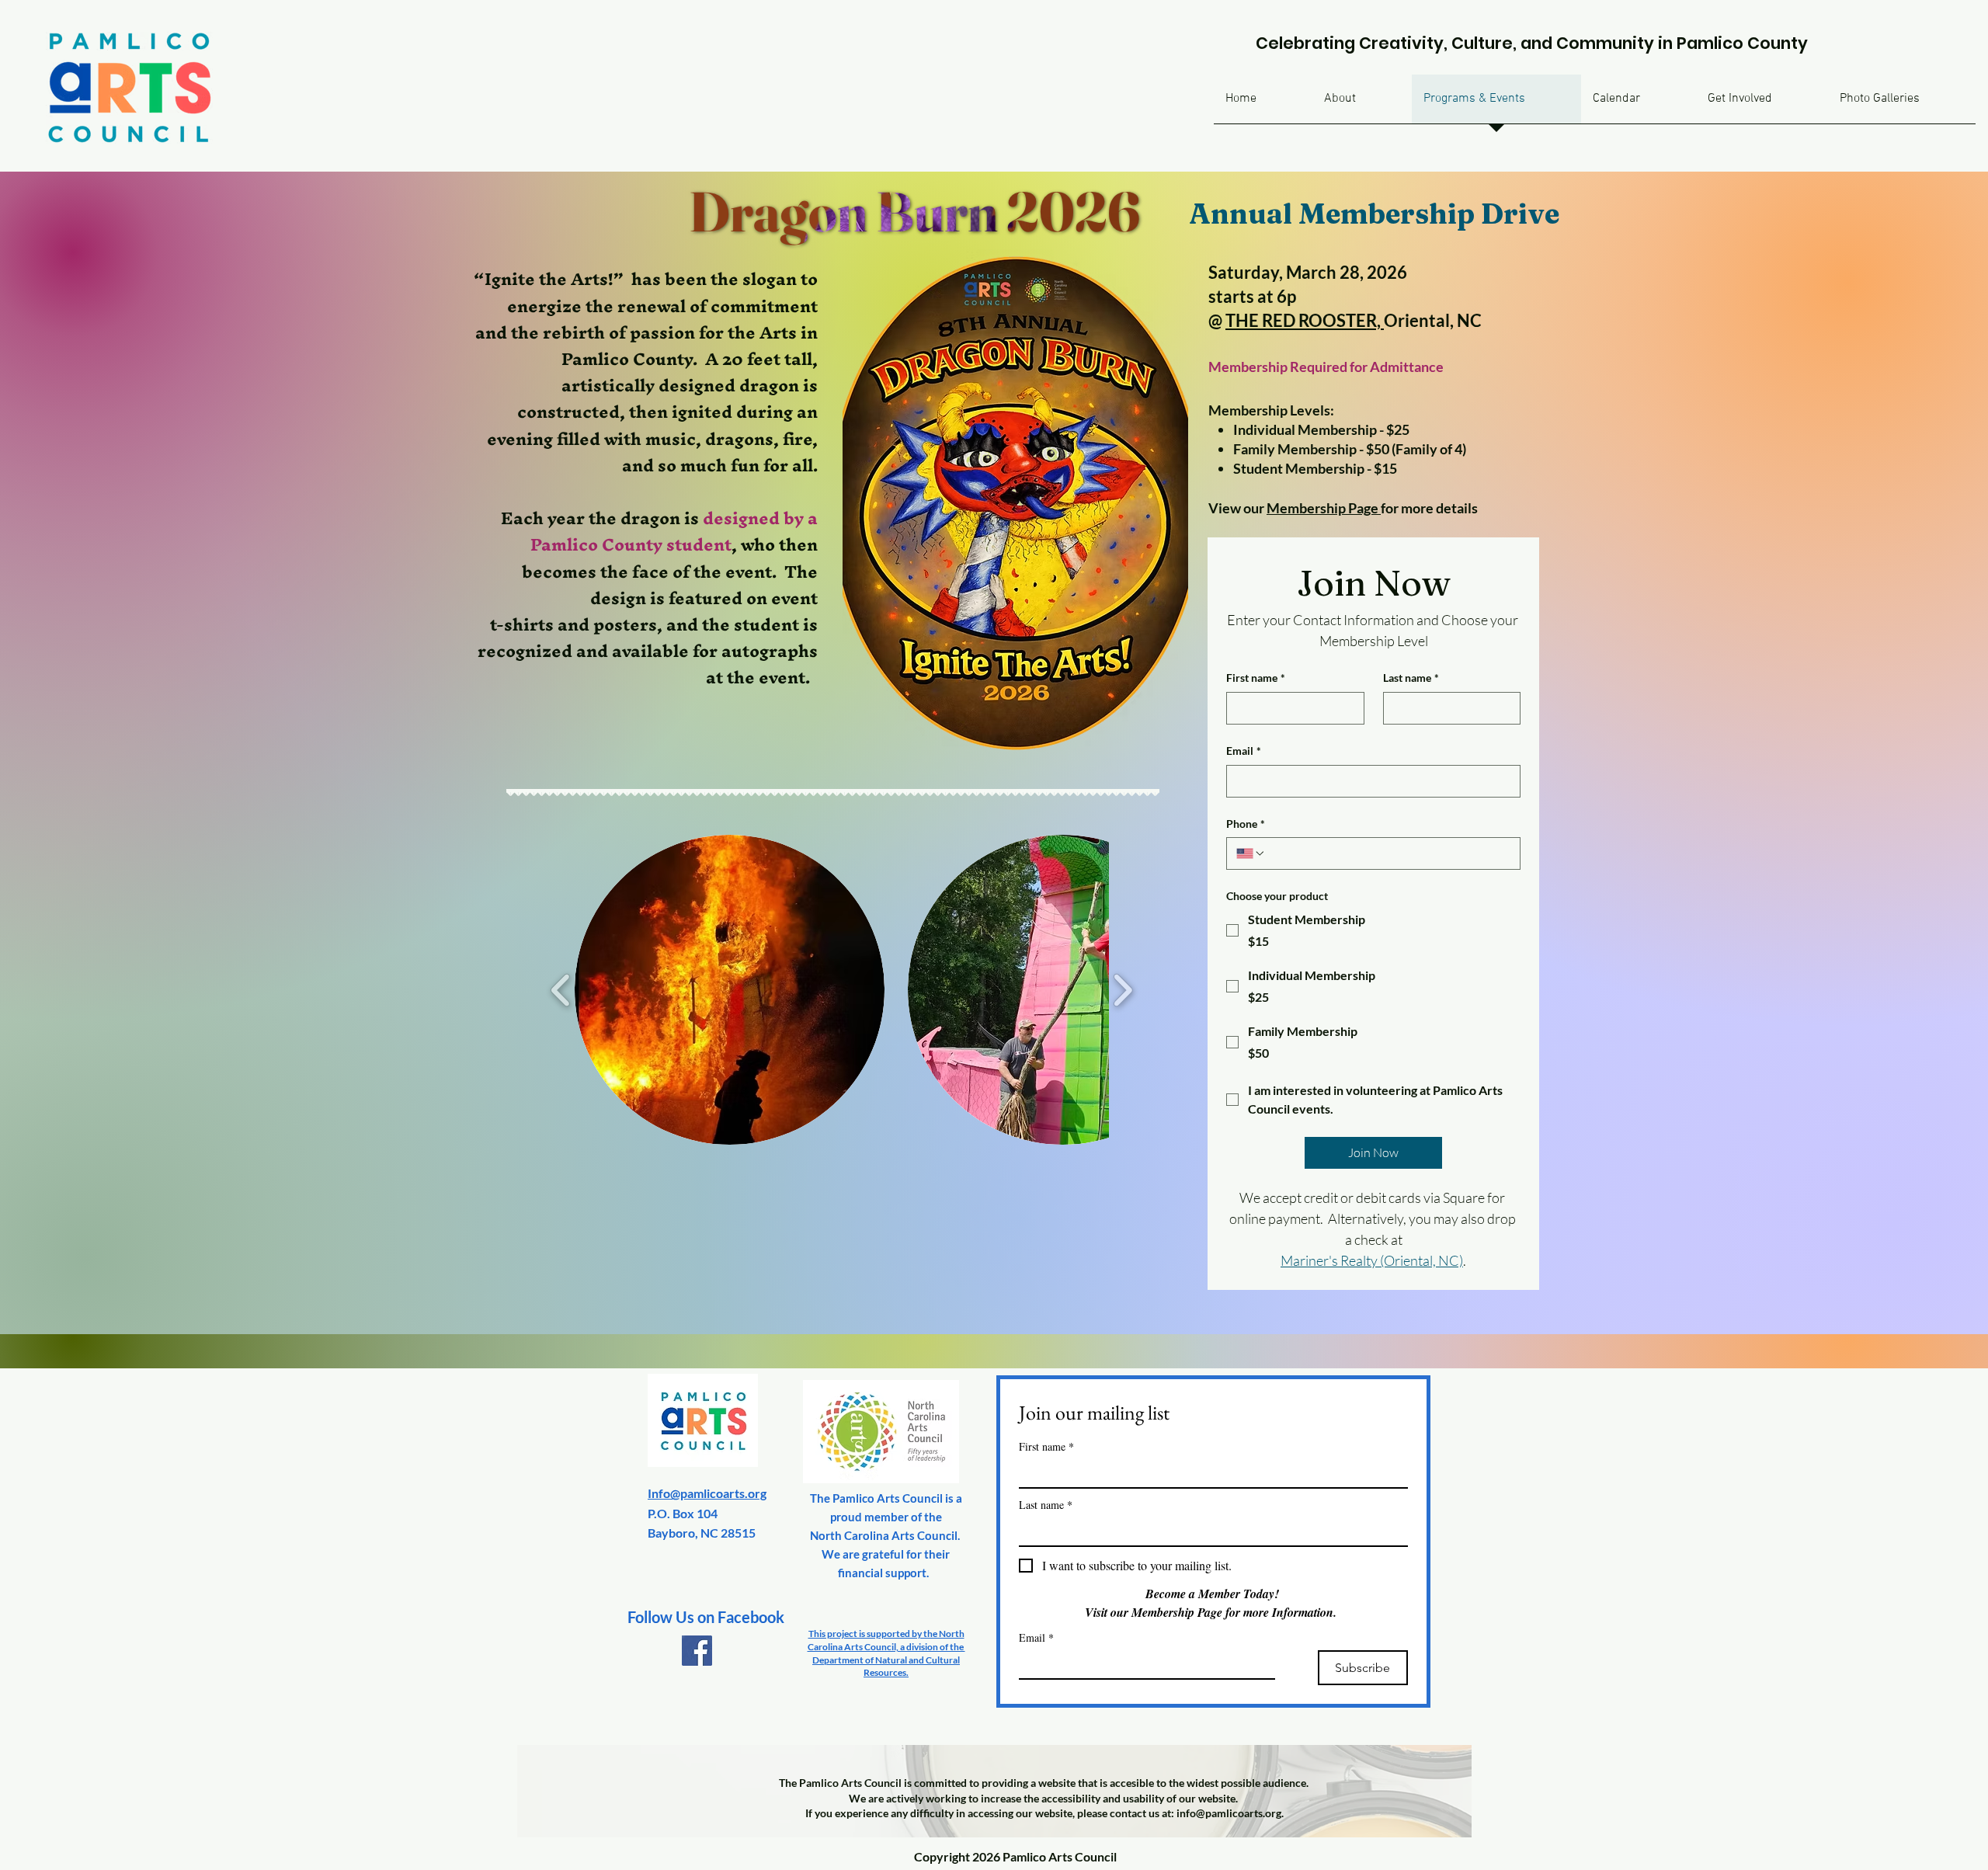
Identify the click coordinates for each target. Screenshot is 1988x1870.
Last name (1411, 678)
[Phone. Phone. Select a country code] (1251, 853)
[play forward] (1123, 990)
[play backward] (561, 990)
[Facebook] (697, 1651)
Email (1244, 751)
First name (1256, 678)
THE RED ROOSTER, (1305, 320)
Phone (1246, 824)
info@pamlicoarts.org (1229, 1813)
